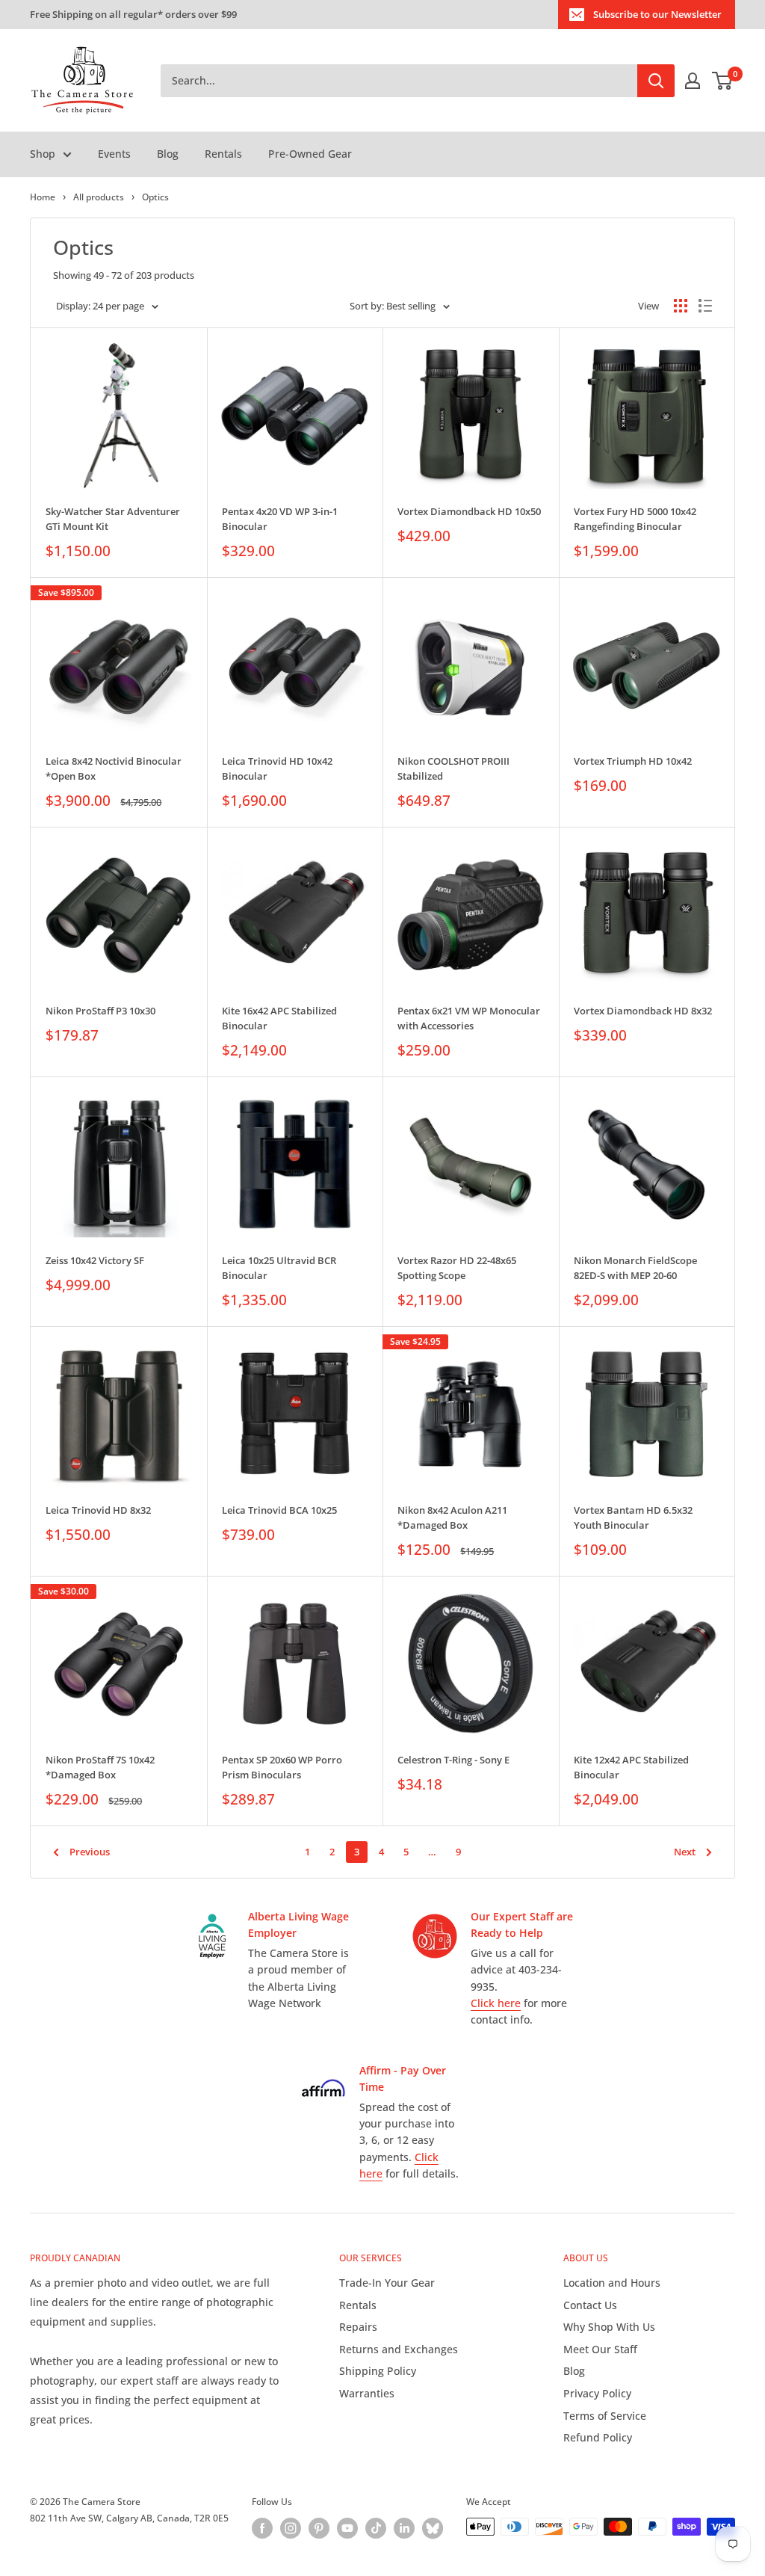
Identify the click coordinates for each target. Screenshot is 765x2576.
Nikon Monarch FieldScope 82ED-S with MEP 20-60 (635, 1268)
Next (685, 1852)
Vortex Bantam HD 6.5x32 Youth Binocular (633, 1517)
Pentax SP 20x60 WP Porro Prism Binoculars (282, 1767)
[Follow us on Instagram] (291, 2528)
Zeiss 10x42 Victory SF (95, 1260)
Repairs (358, 2327)
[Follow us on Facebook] (262, 2528)
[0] (723, 81)
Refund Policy (598, 2437)
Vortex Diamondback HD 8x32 (643, 1011)
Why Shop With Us (609, 2327)
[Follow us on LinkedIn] (404, 2528)
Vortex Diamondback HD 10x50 (469, 511)
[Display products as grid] (681, 306)
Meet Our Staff (600, 2349)
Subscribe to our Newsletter (657, 14)
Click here (496, 2003)
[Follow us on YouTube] (347, 2528)
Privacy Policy (597, 2393)
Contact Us (590, 2305)
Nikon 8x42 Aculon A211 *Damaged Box (452, 1517)
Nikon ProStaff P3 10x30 (100, 1011)
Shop (43, 154)
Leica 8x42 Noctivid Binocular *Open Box (114, 768)
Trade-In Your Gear (387, 2283)
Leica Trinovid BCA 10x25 (279, 1510)
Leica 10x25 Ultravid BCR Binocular (279, 1268)
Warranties (367, 2393)
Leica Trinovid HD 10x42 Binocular (277, 768)
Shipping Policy (378, 2371)
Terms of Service (605, 2416)
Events (114, 154)
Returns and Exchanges (399, 2349)
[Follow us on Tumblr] (433, 2528)
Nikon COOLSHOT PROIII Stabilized (453, 768)
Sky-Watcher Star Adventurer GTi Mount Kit (113, 519)
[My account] (693, 81)
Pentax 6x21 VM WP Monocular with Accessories (469, 1018)
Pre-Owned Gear (310, 154)
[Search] (656, 81)
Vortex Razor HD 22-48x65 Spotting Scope (457, 1268)
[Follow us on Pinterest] (319, 2528)
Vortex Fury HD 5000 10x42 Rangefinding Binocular (635, 519)
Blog (168, 154)
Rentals (223, 154)
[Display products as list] (705, 306)
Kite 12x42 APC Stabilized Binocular (631, 1767)
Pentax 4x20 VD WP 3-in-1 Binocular (280, 519)
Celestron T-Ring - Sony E (453, 1760)
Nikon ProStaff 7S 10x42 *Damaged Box (100, 1767)
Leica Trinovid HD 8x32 (98, 1510)
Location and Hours (612, 2283)
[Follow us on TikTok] (376, 2528)
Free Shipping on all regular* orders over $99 (133, 14)
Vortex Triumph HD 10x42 (633, 761)
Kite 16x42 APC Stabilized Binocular (279, 1018)
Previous (90, 1852)
